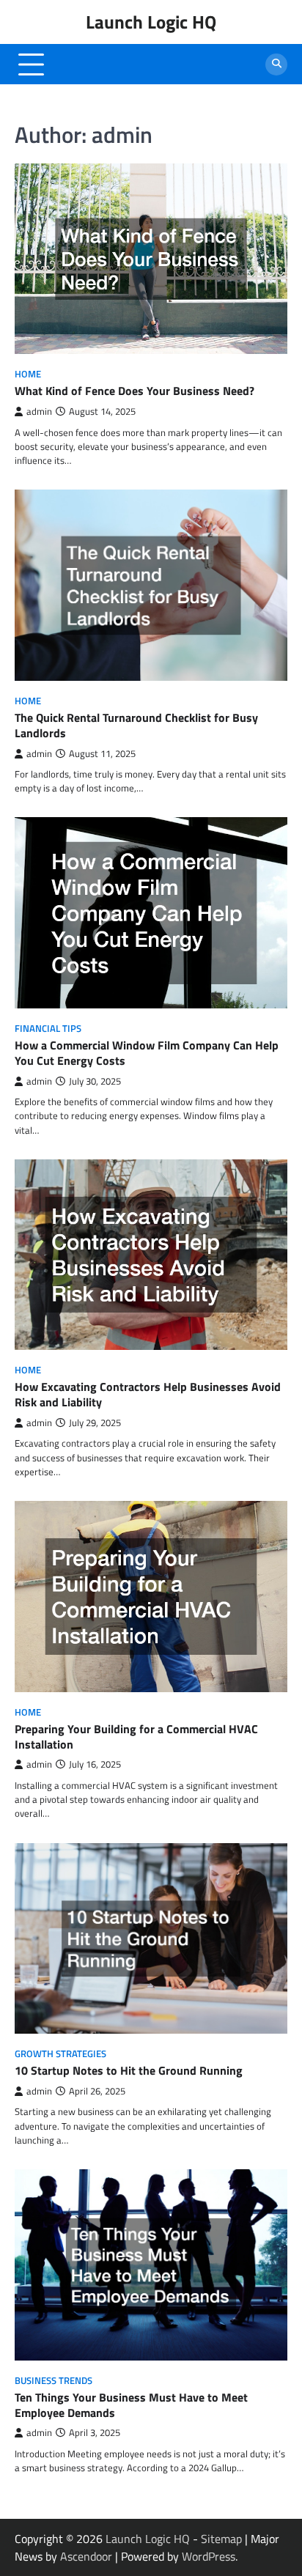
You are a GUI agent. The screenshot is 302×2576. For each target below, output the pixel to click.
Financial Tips (48, 1029)
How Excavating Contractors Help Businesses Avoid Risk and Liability (148, 1394)
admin (39, 412)
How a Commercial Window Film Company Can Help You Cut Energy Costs (147, 1053)
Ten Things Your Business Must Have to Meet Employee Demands (131, 2405)
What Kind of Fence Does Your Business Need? (135, 391)
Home (28, 374)
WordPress (209, 2556)
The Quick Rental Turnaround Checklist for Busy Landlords (136, 725)
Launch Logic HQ (151, 22)
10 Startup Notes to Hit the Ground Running (129, 2070)
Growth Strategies (60, 2054)
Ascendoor (86, 2556)
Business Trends (54, 2381)
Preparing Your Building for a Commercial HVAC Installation (136, 1737)
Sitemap (221, 2539)
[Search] (276, 64)
